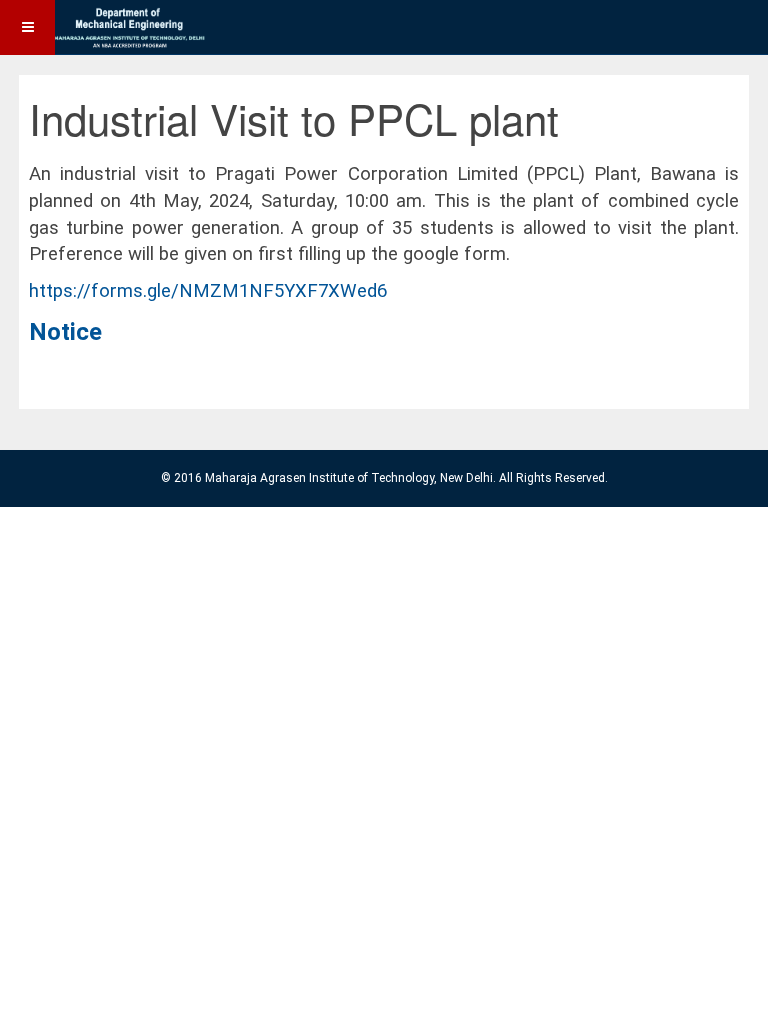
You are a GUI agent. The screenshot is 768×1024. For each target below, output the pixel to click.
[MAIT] (105, 27)
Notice (65, 332)
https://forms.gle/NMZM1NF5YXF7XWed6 (208, 291)
